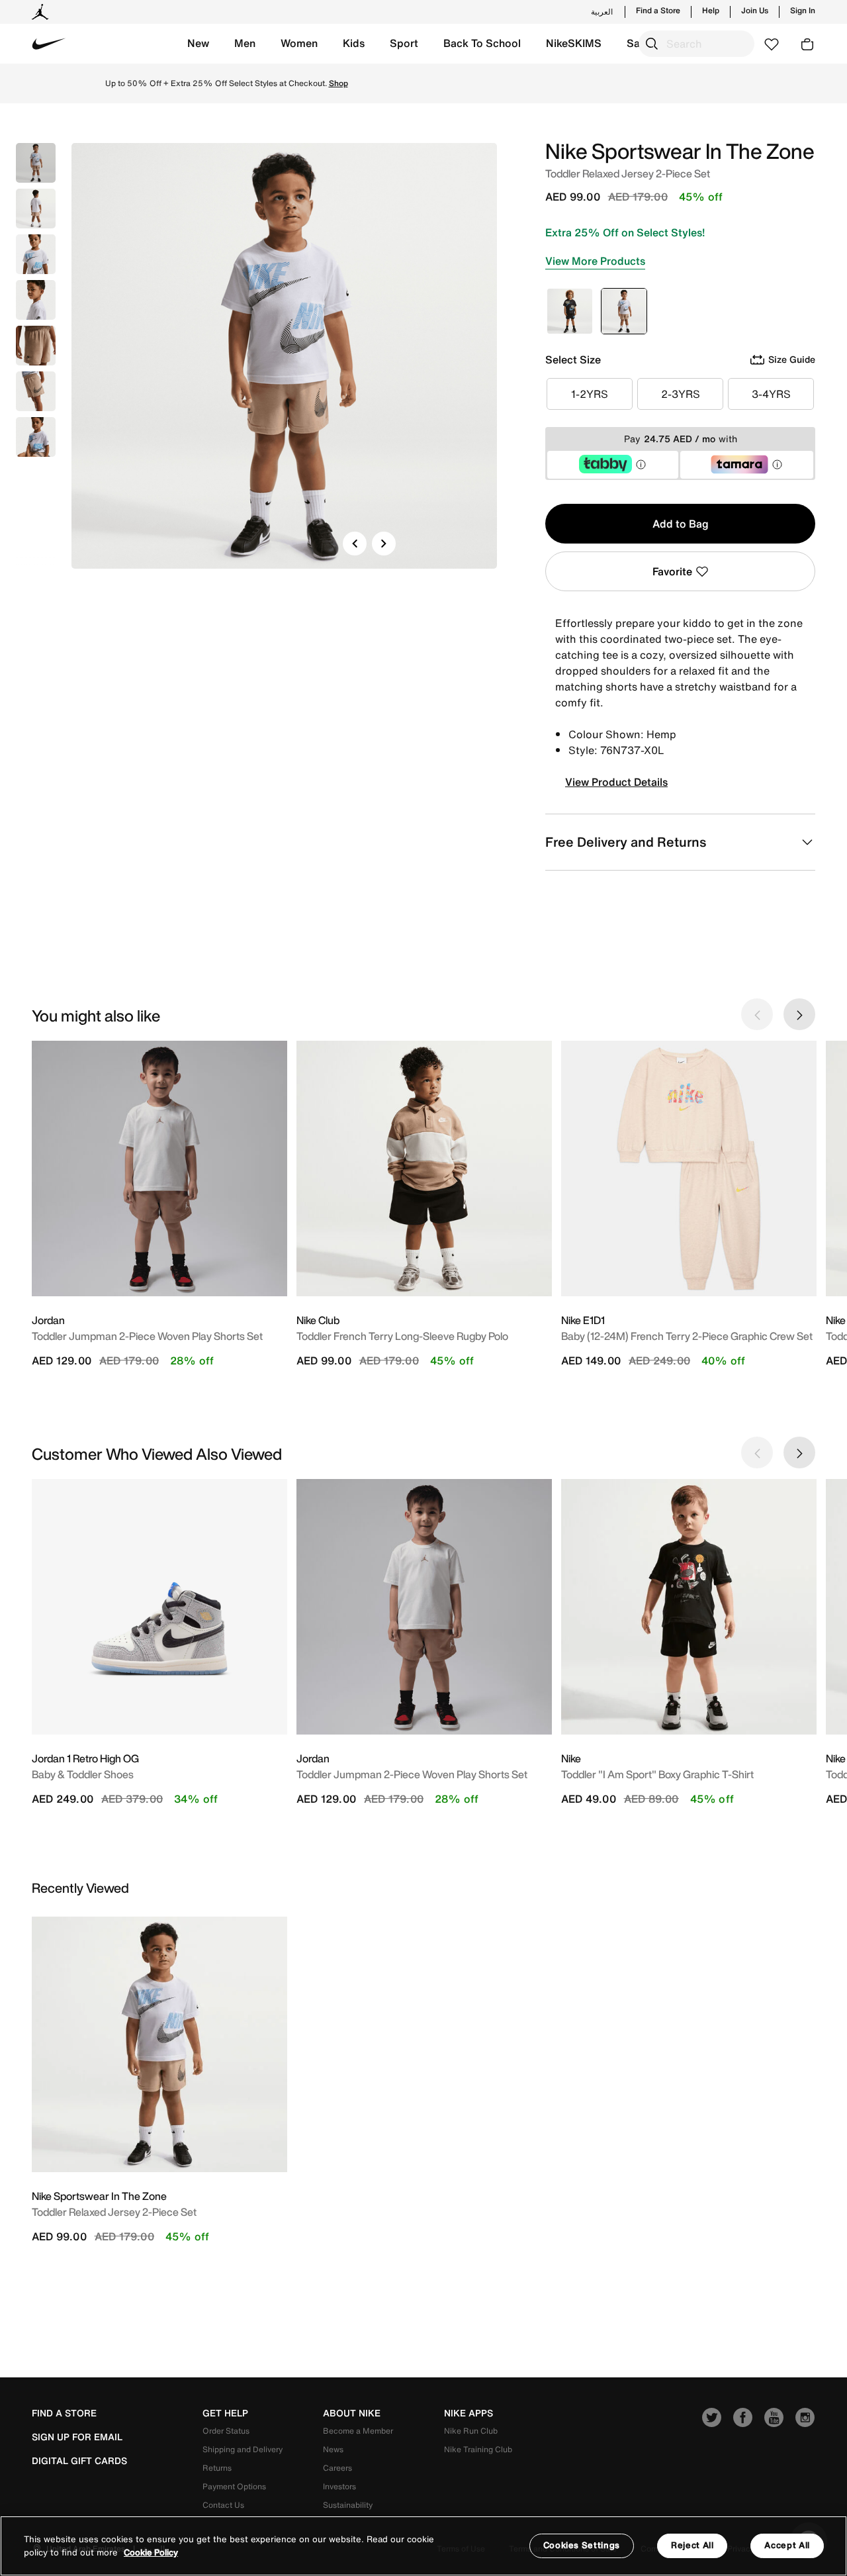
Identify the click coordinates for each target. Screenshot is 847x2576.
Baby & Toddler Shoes (83, 1774)
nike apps (468, 2413)
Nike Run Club (471, 2431)
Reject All (692, 2545)
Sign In (803, 11)
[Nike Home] (49, 44)
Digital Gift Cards (79, 2461)
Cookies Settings (582, 2545)
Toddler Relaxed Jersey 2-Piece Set (114, 2212)
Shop (536, 83)
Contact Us (223, 2505)
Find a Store (658, 11)
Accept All (787, 2545)
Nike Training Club (478, 2449)
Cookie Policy (151, 2552)
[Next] (384, 544)
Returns (217, 2468)
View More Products (595, 261)
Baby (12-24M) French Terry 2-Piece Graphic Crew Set (687, 1336)
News (333, 2449)
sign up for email (77, 2437)
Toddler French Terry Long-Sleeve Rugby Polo (402, 1336)
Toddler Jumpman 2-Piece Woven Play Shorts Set (147, 1336)
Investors (339, 2486)
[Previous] (355, 544)
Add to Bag (681, 524)
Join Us (755, 11)
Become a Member (358, 2431)
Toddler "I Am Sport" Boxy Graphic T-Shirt (657, 1774)
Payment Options (234, 2486)
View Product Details (616, 782)
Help (711, 11)
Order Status (226, 2431)
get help (225, 2413)
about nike (352, 2413)
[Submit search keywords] (652, 44)
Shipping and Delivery (243, 2449)
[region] (423, 2546)
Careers (337, 2468)
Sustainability (348, 2505)
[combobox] (696, 44)
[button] (198, 44)
